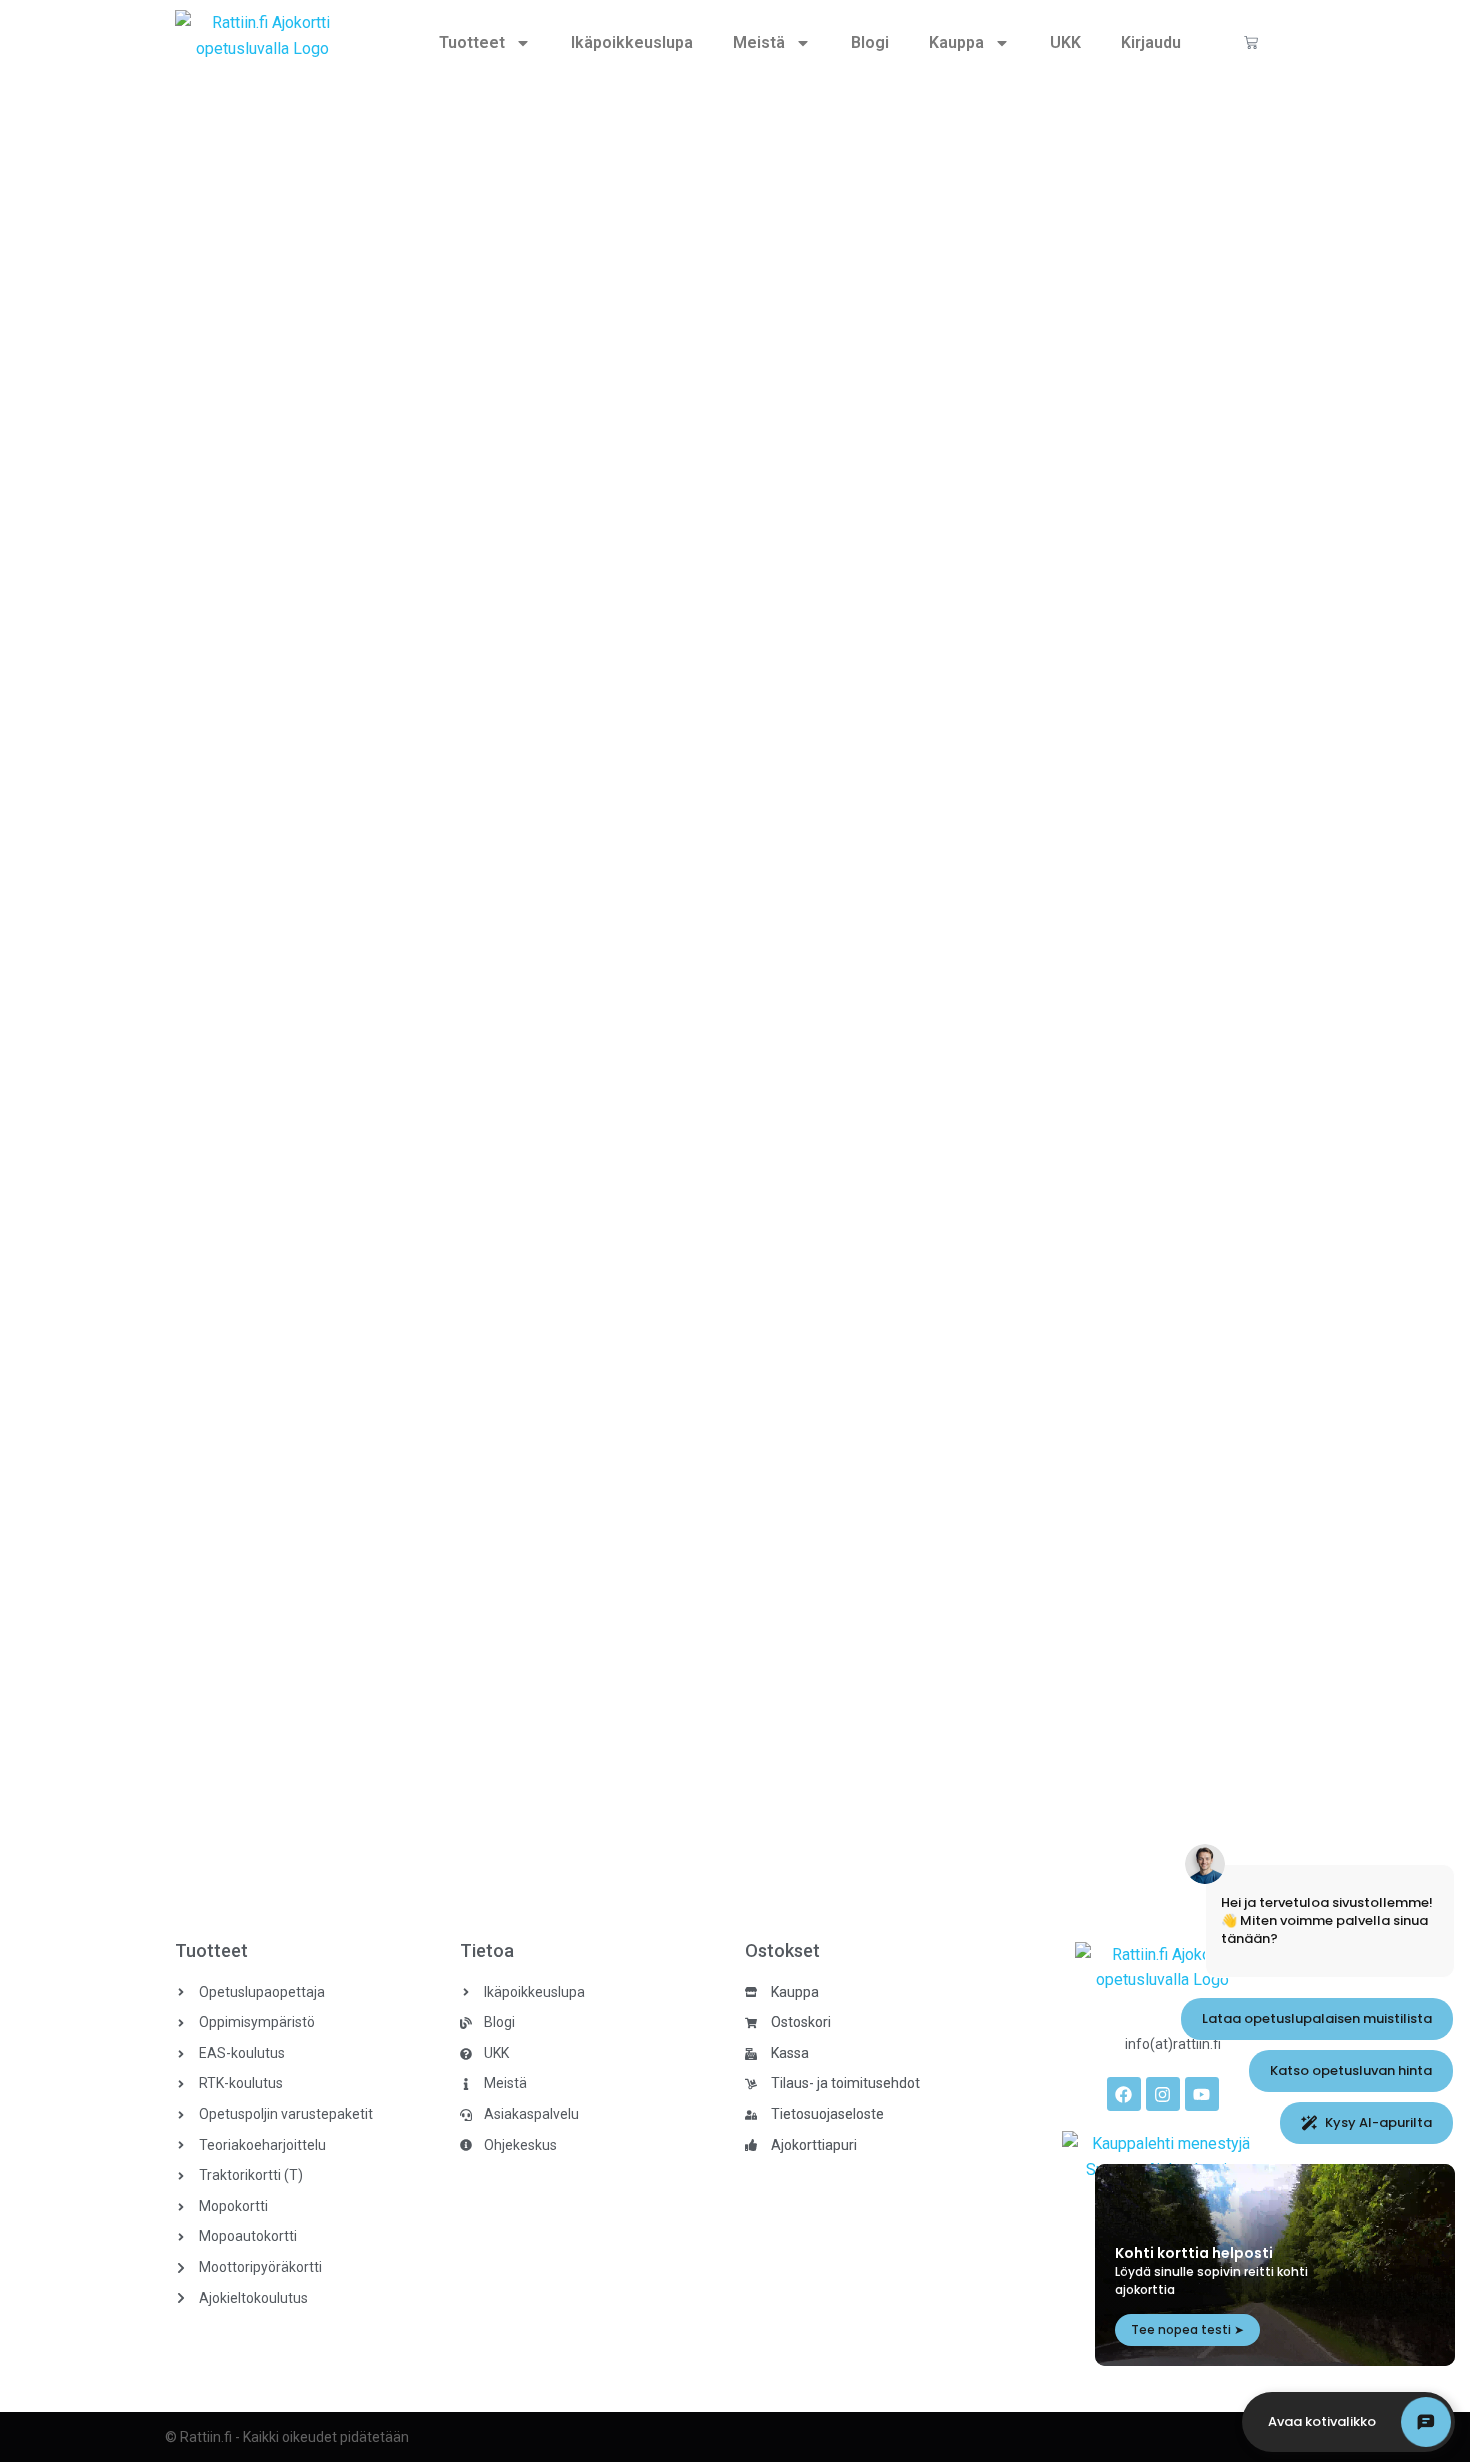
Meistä (759, 42)
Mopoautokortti (180, 879)
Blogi (870, 42)
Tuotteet (472, 42)
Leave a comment (441, 879)
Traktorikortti (172, 1730)
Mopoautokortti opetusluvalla (270, 846)
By (267, 879)
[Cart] (1251, 42)
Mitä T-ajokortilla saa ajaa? (258, 1697)
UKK (1065, 42)
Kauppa (956, 42)
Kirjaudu (1151, 42)
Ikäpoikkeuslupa (632, 42)
